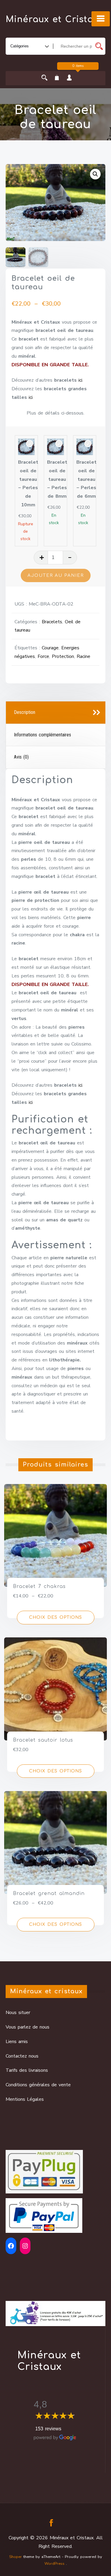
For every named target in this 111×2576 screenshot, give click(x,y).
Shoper (16, 2557)
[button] (95, 174)
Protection (63, 656)
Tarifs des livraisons (27, 2070)
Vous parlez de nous (28, 2027)
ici (80, 380)
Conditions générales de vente (38, 2085)
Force (43, 656)
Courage (50, 648)
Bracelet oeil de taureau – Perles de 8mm (57, 479)
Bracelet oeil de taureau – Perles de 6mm (86, 479)
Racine (83, 656)
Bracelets (52, 622)
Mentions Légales (25, 2099)
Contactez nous (22, 2056)
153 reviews (48, 2429)
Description (25, 712)
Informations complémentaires (42, 735)
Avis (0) (21, 757)
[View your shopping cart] (57, 78)
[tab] (56, 713)
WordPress (54, 2564)
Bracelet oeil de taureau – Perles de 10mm (28, 484)
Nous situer (18, 2013)
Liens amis (17, 2042)
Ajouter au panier (56, 575)
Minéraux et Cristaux (55, 20)
